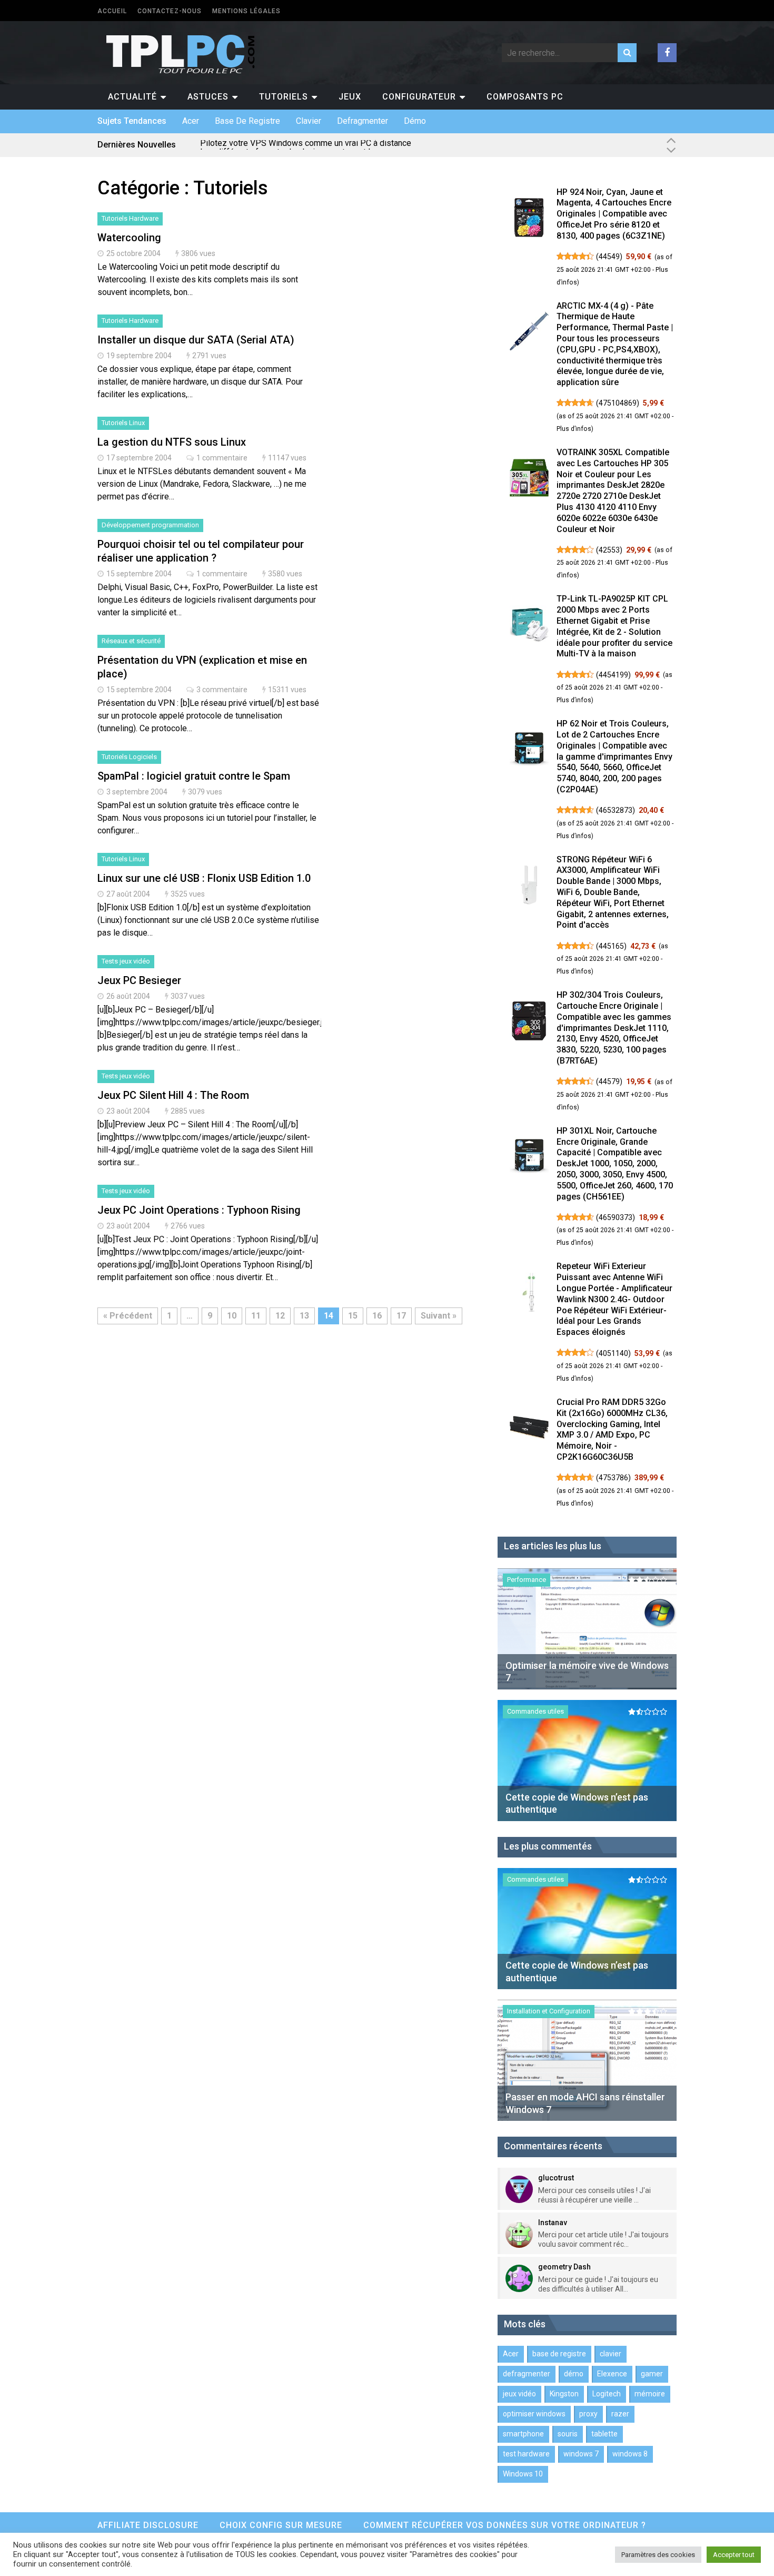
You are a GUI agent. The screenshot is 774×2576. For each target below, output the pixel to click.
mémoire (650, 2394)
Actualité (132, 97)
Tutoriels (284, 97)
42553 (609, 550)
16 (377, 1316)
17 (401, 1316)
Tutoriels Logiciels (129, 757)
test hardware (526, 2454)
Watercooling (129, 238)
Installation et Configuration (549, 2011)
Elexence (612, 2374)
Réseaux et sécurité (131, 641)
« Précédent (128, 1316)
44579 (609, 1081)
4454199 (613, 675)
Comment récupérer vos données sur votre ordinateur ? (505, 2525)
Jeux (350, 97)
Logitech (607, 2394)
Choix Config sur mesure (281, 2525)
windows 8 (630, 2454)
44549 (609, 257)
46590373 (616, 1217)
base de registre (247, 121)
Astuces (208, 97)
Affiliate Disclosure (148, 2525)
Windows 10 (523, 2474)
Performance (527, 1580)
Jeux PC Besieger (139, 980)
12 (280, 1316)
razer (620, 2414)
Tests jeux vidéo (126, 961)
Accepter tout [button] (734, 2555)
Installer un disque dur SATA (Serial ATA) (196, 340)
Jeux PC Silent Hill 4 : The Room (173, 1095)
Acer (191, 121)
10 (232, 1316)
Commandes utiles (535, 1711)
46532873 (616, 810)
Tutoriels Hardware (130, 218)
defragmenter (363, 121)
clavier (309, 121)
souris (568, 2434)
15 (353, 1316)
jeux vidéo (519, 2394)
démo (415, 121)
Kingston (564, 2394)
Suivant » (439, 1316)
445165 (611, 946)
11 (256, 1316)
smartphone (523, 2434)
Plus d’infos (574, 429)
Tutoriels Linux (123, 423)
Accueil (112, 11)
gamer (652, 2374)
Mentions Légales (246, 11)
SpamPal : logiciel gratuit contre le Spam (194, 776)
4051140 (613, 1353)
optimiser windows (534, 2414)
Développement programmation (150, 525)
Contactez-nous (170, 11)
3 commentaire (222, 690)
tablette (604, 2434)
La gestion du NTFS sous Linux (172, 442)
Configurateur (419, 97)
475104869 (618, 403)
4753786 (613, 1478)
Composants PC (525, 97)
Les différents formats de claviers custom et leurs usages (308, 145)
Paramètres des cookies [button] (658, 2555)
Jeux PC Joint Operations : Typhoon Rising (199, 1210)
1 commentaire (222, 458)
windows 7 (581, 2454)
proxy (588, 2414)
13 (304, 1316)
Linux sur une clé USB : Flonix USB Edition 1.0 (204, 878)
